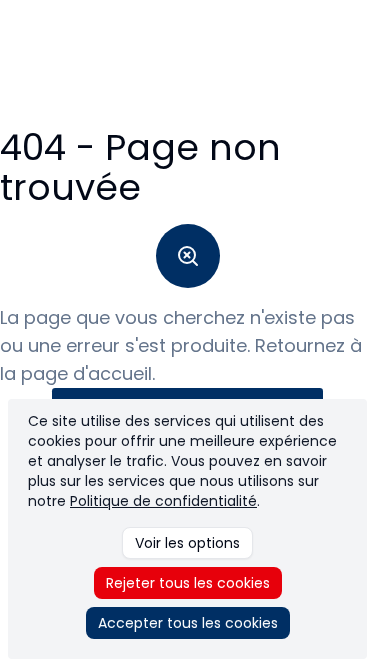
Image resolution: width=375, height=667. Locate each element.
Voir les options (187, 543)
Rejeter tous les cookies (188, 583)
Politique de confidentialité (163, 501)
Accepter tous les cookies (188, 623)
